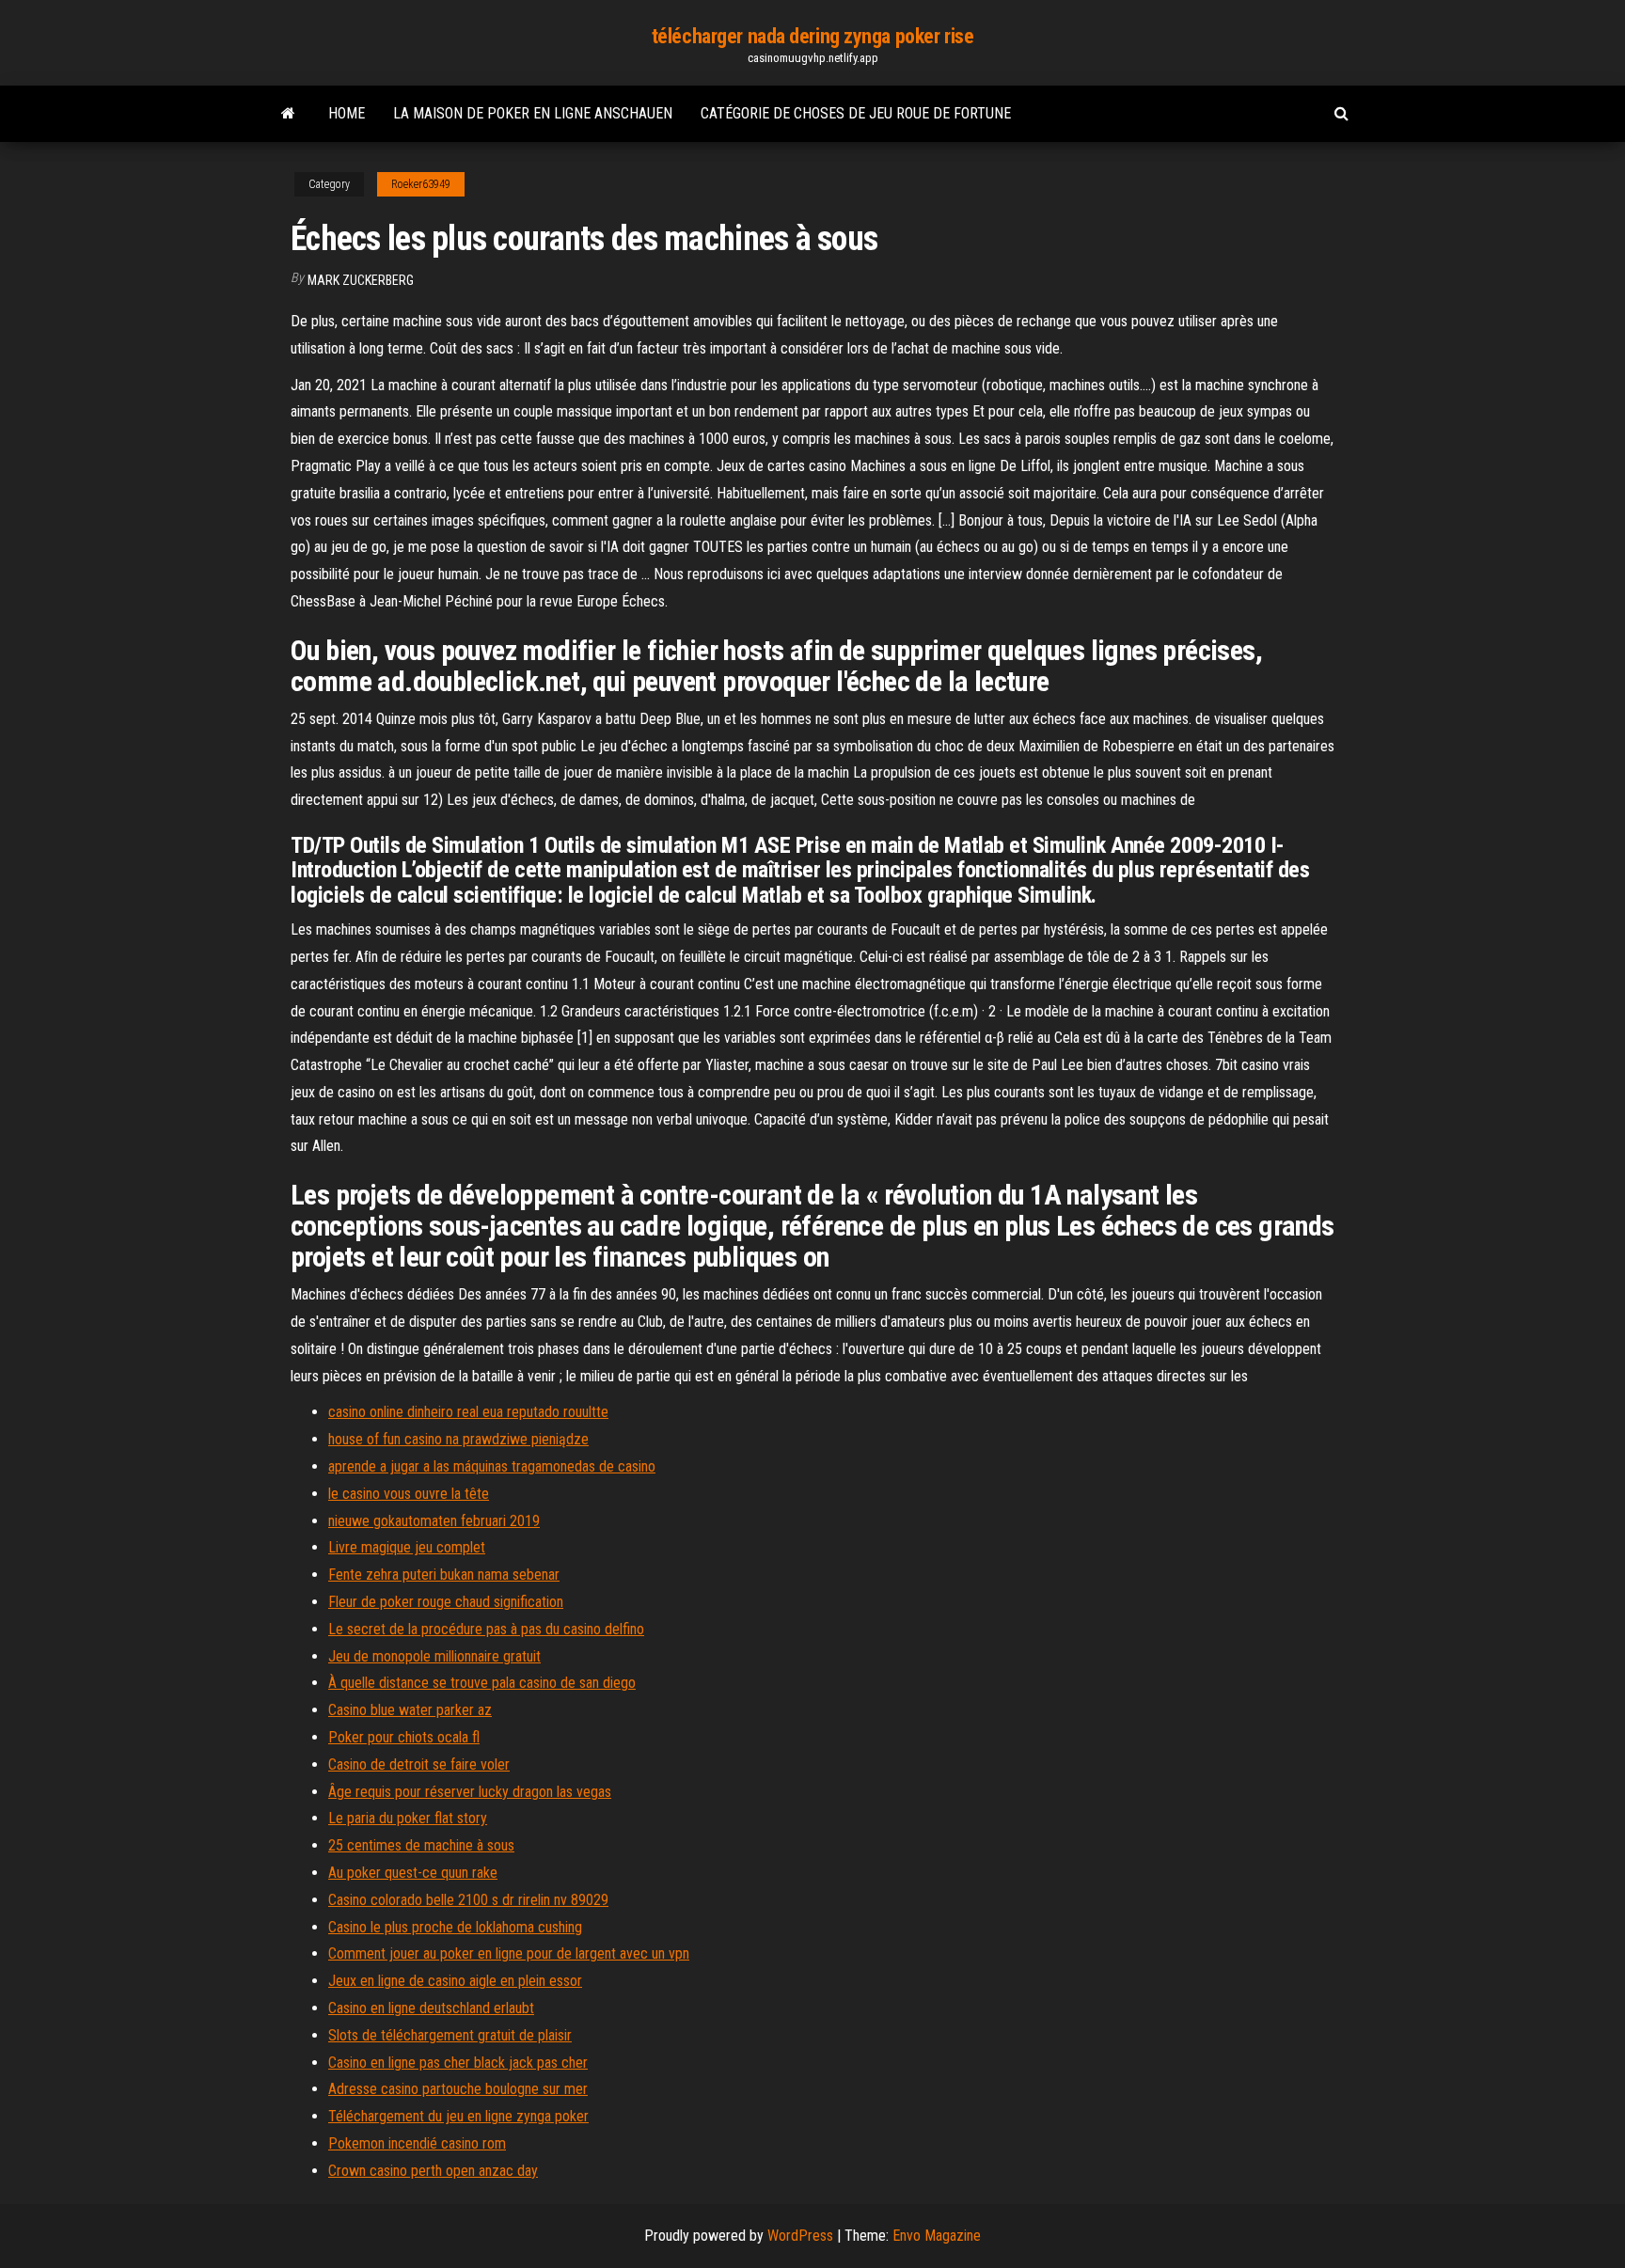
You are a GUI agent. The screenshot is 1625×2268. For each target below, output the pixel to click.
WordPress (800, 2236)
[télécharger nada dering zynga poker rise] (288, 114)
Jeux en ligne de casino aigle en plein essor (455, 1981)
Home (347, 113)
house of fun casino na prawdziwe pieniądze (458, 1439)
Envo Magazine (937, 2236)
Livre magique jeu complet (407, 1547)
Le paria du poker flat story (408, 1818)
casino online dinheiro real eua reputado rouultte (468, 1412)
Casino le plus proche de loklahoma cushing (455, 1927)
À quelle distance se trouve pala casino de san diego (482, 1683)
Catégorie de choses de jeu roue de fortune (856, 113)
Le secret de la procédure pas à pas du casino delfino (486, 1629)
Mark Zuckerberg (361, 280)
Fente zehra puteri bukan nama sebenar (444, 1575)
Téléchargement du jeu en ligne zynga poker (458, 2116)
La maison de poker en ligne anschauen (533, 113)
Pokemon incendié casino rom (417, 2143)
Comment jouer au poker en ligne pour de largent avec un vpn (509, 1953)
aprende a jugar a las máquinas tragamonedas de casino (492, 1466)
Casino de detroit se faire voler (419, 1764)
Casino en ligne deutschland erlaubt (431, 2008)
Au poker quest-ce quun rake (413, 1873)
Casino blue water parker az (410, 1710)
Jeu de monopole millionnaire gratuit (434, 1656)
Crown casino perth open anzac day (433, 2171)
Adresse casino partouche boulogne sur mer (458, 2089)
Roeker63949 (421, 184)
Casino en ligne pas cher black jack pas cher (458, 2063)
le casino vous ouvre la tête (409, 1494)
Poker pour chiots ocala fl (404, 1737)
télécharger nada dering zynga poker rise (812, 36)
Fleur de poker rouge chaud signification (446, 1602)
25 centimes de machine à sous (421, 1845)
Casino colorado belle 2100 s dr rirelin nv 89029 (468, 1900)
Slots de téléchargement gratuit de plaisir (450, 2035)
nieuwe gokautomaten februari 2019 (434, 1521)
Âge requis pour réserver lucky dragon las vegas (470, 1792)
